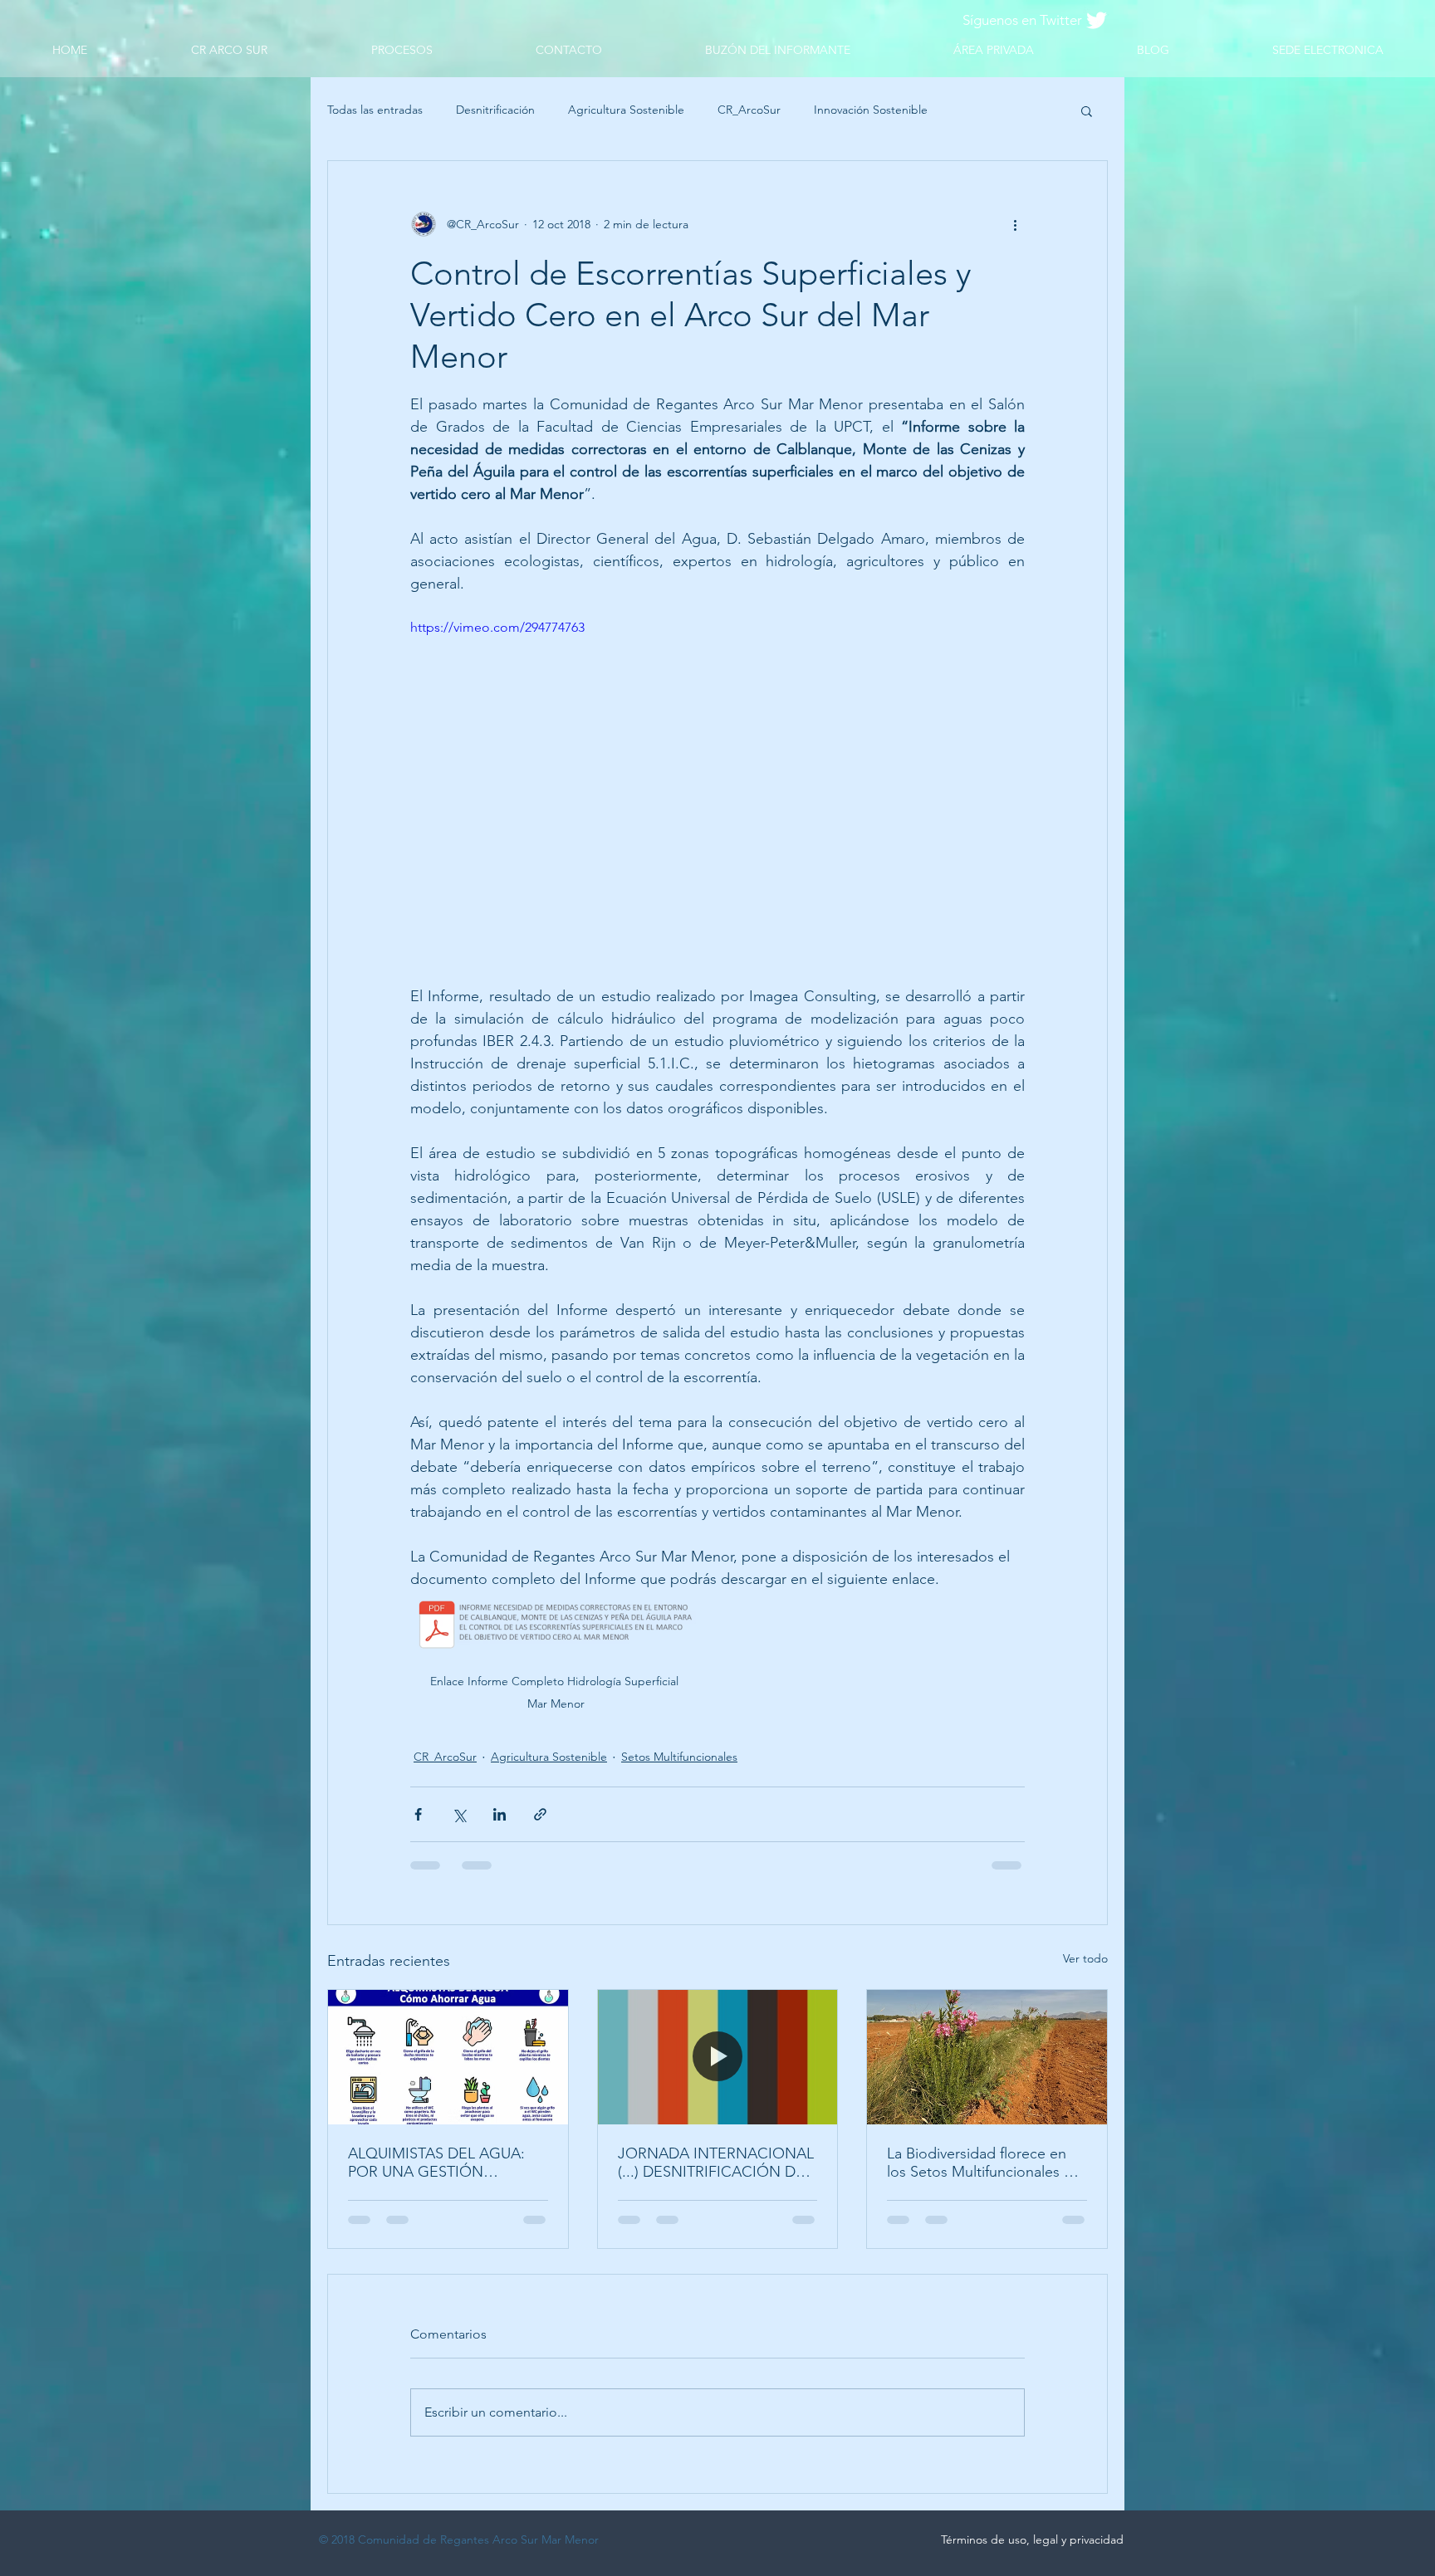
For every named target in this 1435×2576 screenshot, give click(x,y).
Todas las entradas (375, 110)
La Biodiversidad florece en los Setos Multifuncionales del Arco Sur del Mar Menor (986, 2163)
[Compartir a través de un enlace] (540, 1814)
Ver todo (1085, 1958)
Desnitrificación (495, 110)
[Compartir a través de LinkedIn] (500, 1814)
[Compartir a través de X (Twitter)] (459, 1814)
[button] (1087, 110)
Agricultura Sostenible (626, 110)
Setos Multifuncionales (679, 1757)
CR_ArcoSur (749, 110)
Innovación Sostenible (871, 110)
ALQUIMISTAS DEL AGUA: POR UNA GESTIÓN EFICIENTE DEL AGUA (436, 2163)
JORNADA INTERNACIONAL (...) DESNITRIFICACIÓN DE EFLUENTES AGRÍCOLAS (716, 2163)
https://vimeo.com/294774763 (497, 627)
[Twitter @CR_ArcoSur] (1097, 20)
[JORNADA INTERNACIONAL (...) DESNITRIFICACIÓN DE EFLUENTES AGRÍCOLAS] (718, 2057)
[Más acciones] (1015, 224)
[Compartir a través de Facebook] (418, 1814)
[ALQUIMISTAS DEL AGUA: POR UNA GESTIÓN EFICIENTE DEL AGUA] (448, 2057)
